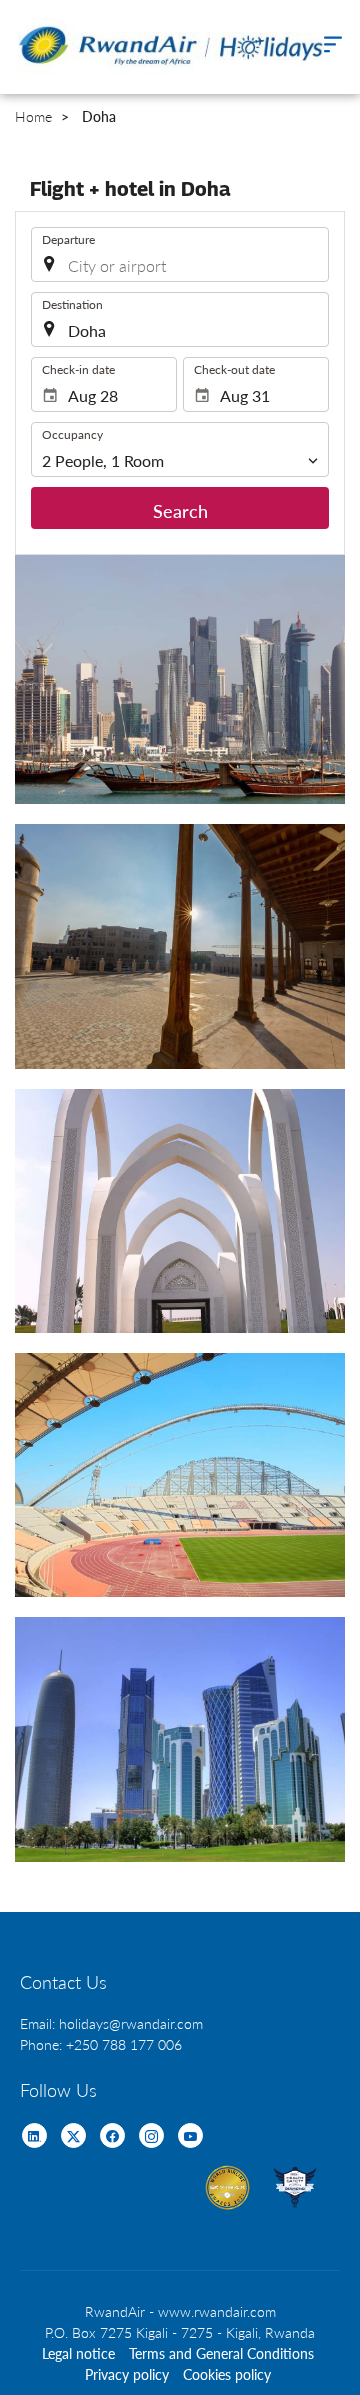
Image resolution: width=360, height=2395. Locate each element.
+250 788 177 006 (124, 2044)
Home (33, 116)
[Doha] (180, 679)
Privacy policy (127, 2374)
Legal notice (78, 2353)
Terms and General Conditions (221, 2353)
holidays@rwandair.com (131, 2023)
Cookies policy (227, 2374)
